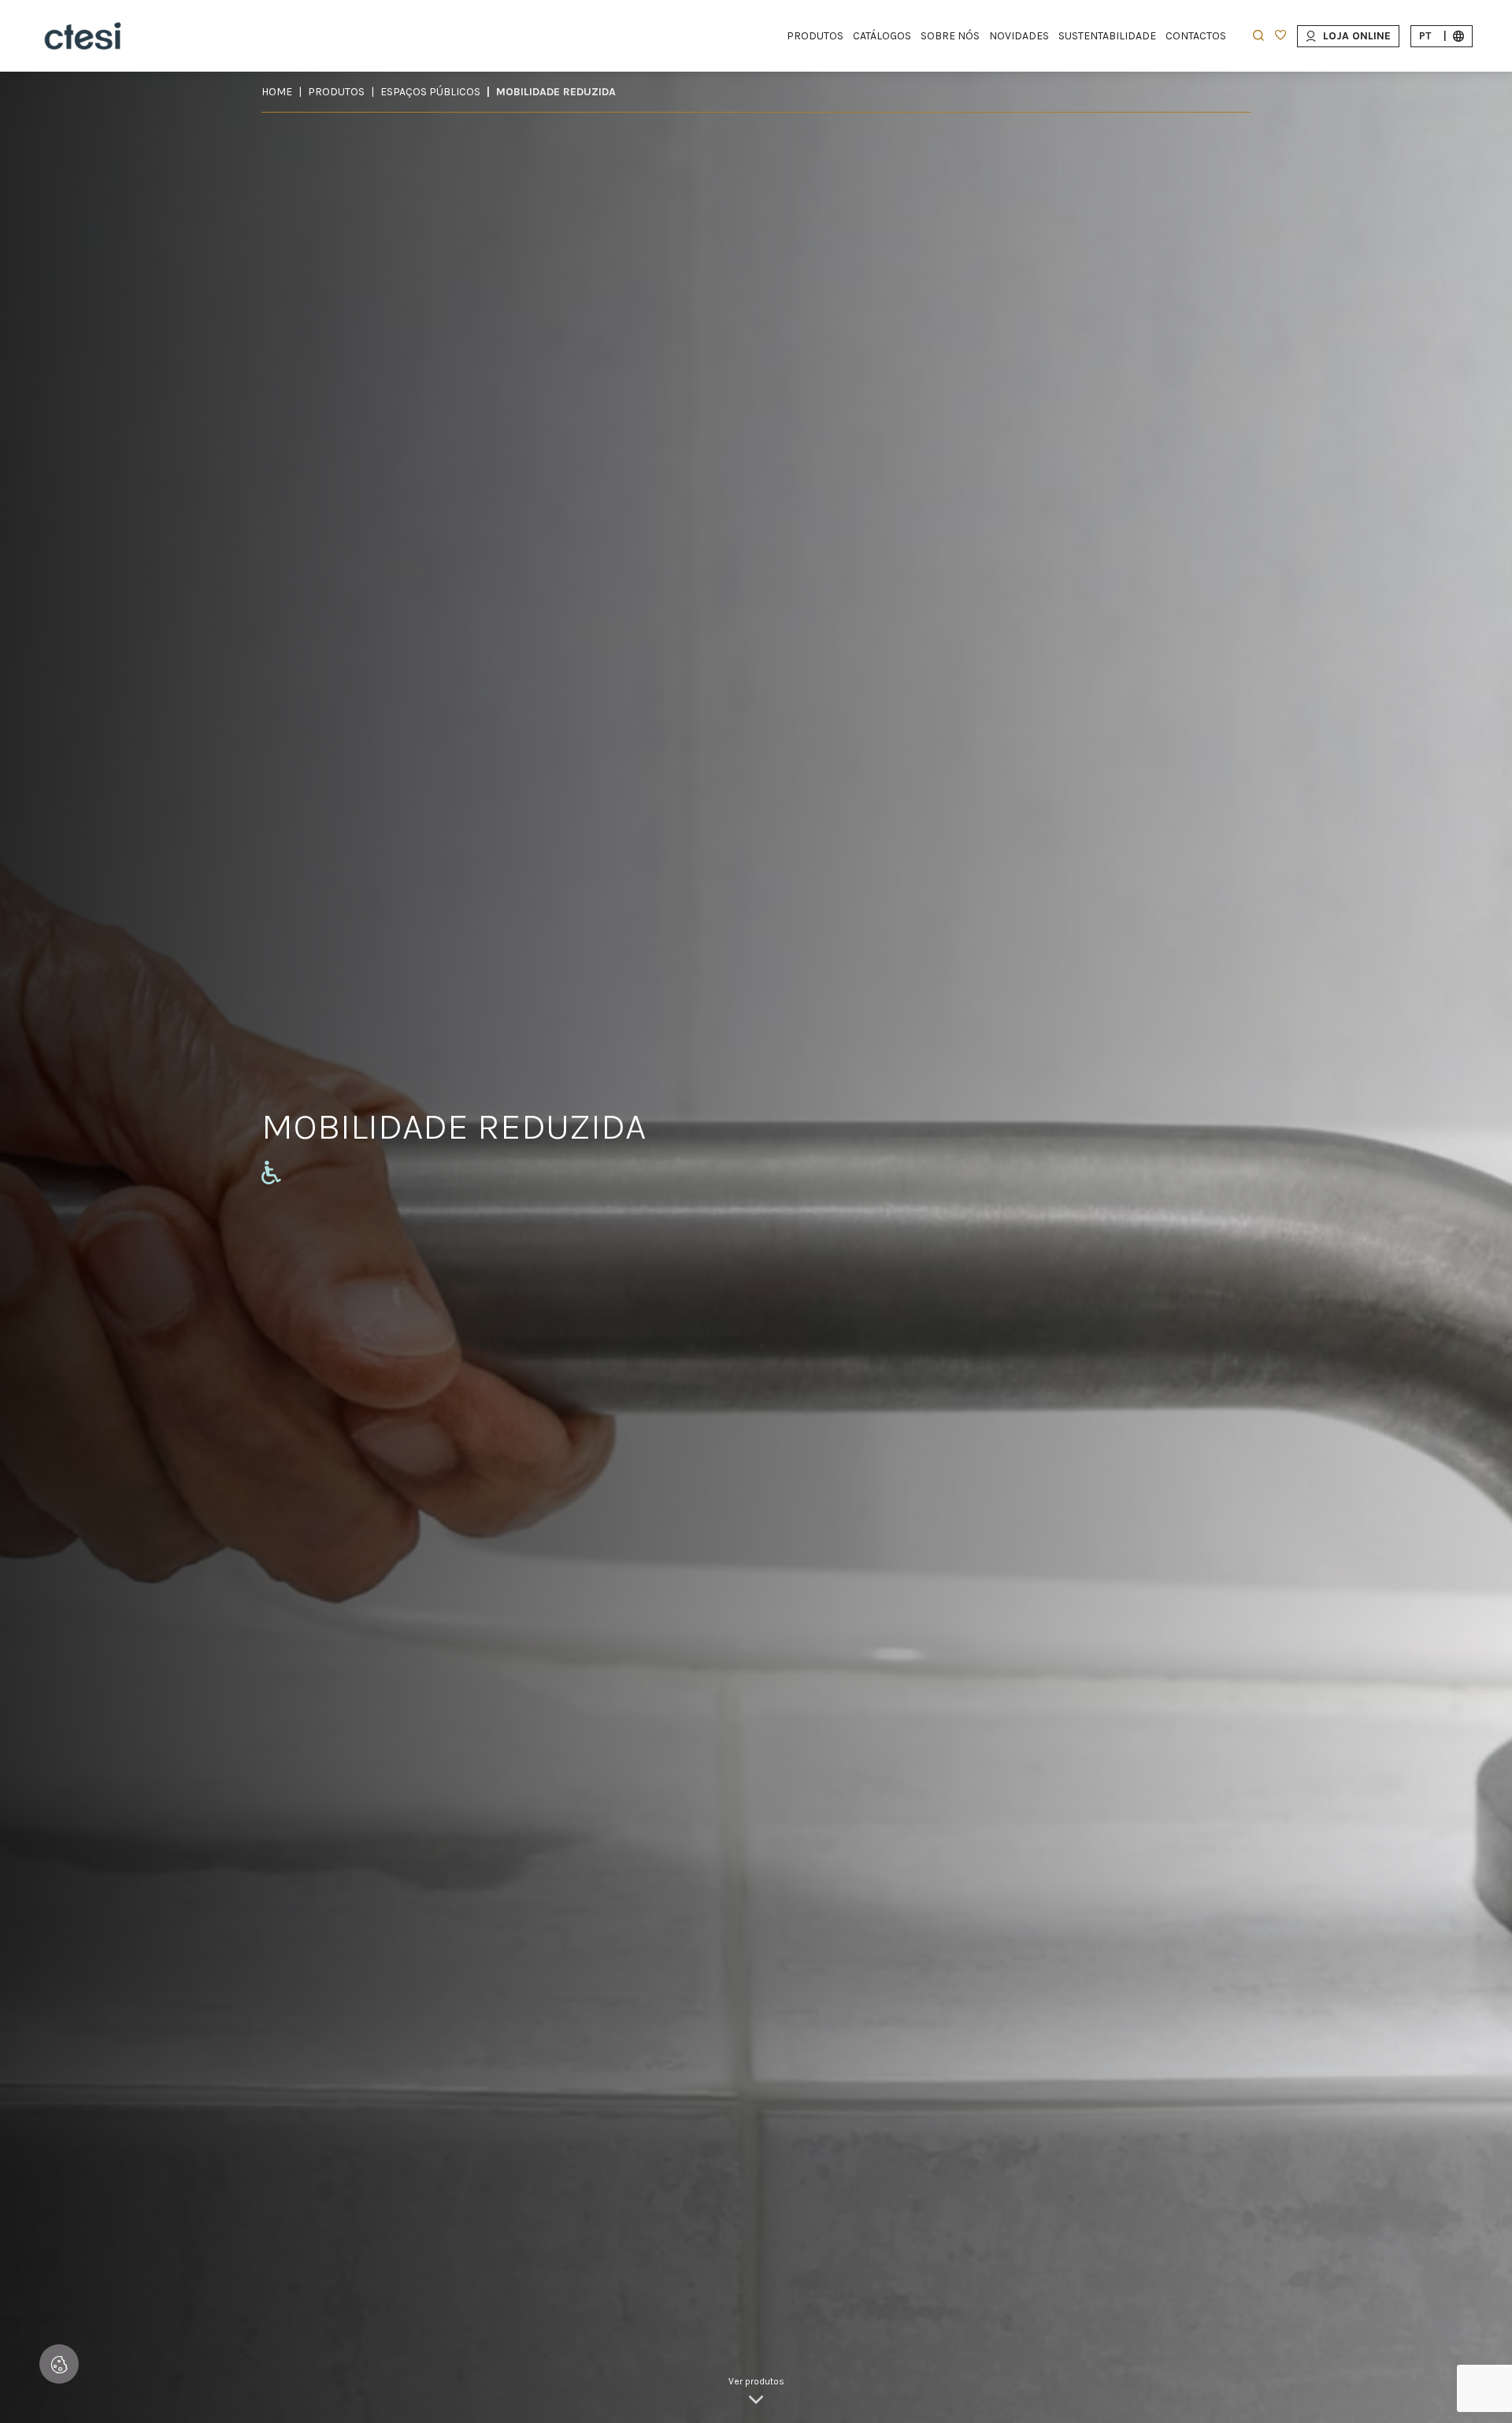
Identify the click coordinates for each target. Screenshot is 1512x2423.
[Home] (83, 36)
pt (1433, 36)
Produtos (336, 92)
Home (277, 92)
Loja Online (1357, 36)
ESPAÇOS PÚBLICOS (430, 92)
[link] (756, 2392)
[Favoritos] (1280, 37)
